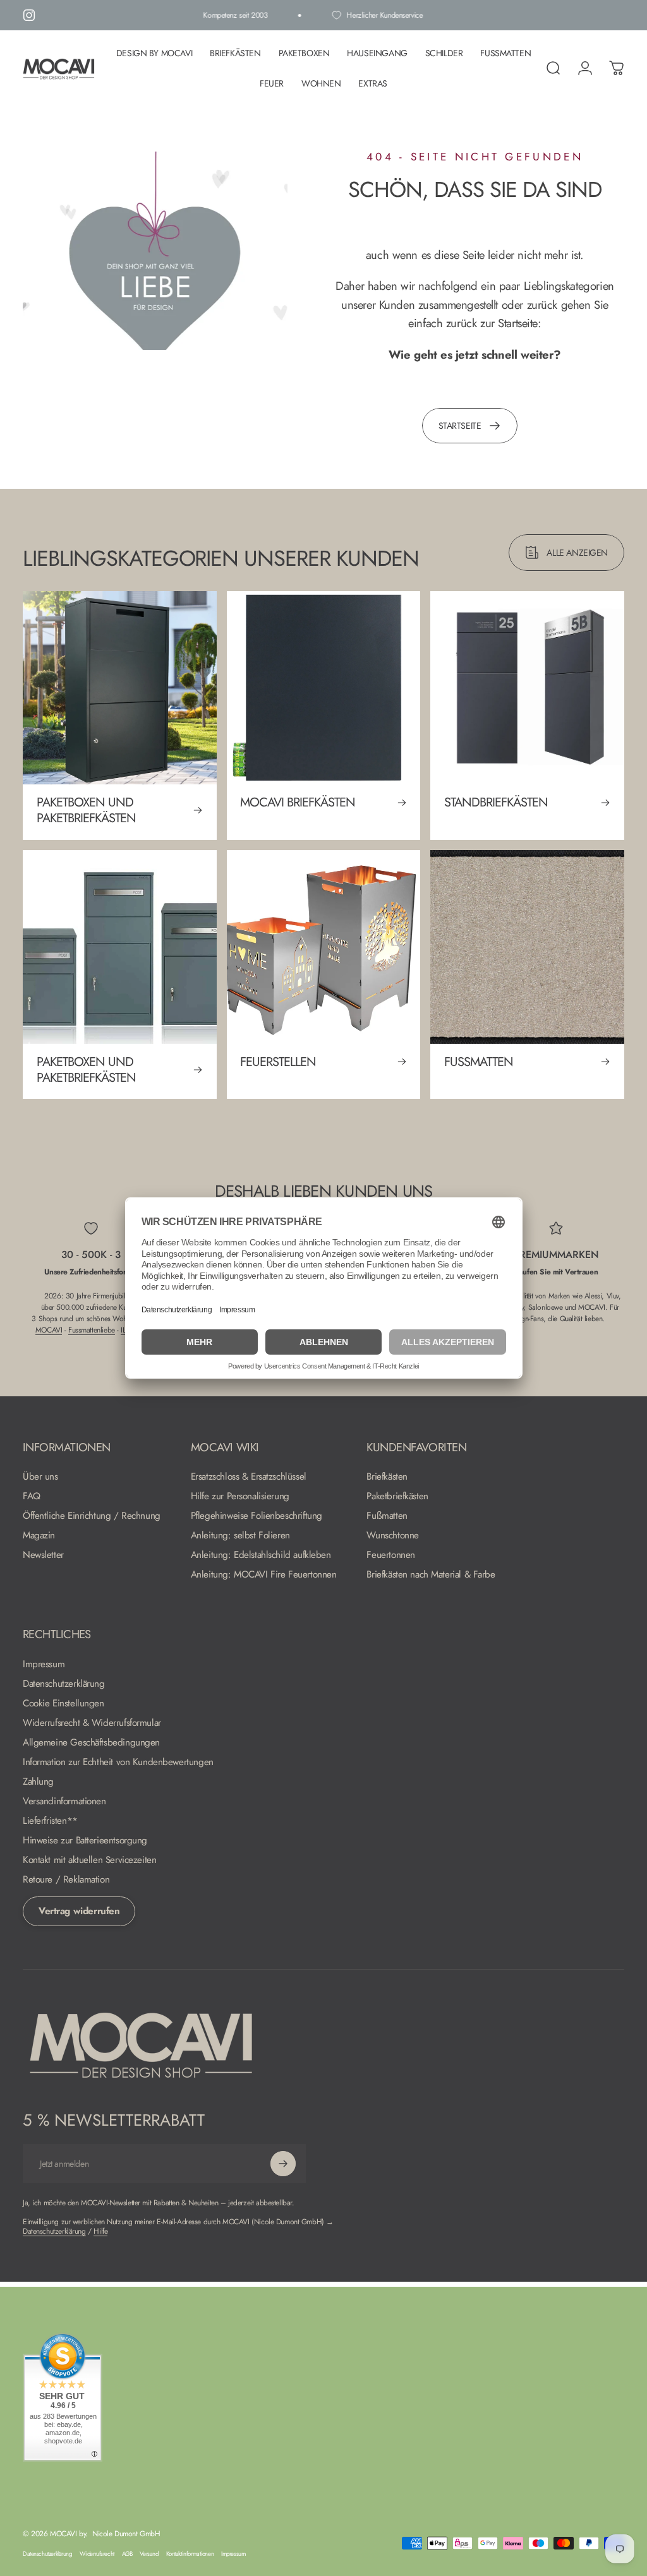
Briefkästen (387, 1477)
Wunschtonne (392, 1536)
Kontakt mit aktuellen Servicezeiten (89, 1860)
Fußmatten (387, 1516)
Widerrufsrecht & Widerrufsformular (92, 1723)
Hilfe (100, 2231)
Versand (149, 2554)
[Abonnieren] (283, 2164)
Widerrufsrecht (97, 2554)
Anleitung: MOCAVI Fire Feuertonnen (264, 1575)
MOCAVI (49, 1330)
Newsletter (43, 1555)
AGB (127, 2554)
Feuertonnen (390, 1555)
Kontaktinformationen (190, 2554)
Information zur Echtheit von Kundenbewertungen (118, 1762)
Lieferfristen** (50, 1821)
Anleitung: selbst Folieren (240, 1536)
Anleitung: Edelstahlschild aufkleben (261, 1555)
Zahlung (38, 1782)
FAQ (32, 1496)
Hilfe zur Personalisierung (240, 1496)
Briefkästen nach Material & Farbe (431, 1575)
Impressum (44, 1664)
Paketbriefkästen (397, 1496)
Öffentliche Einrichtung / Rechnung (92, 1516)
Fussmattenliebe (92, 1330)
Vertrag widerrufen (79, 1911)
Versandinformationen (64, 1801)
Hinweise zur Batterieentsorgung (85, 1841)
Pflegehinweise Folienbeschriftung (257, 1516)
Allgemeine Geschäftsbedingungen (91, 1743)
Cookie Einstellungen (63, 1704)
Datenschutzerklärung (64, 1684)
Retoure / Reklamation (66, 1880)
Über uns (40, 1477)
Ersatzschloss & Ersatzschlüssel (249, 1477)
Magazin (39, 1536)
